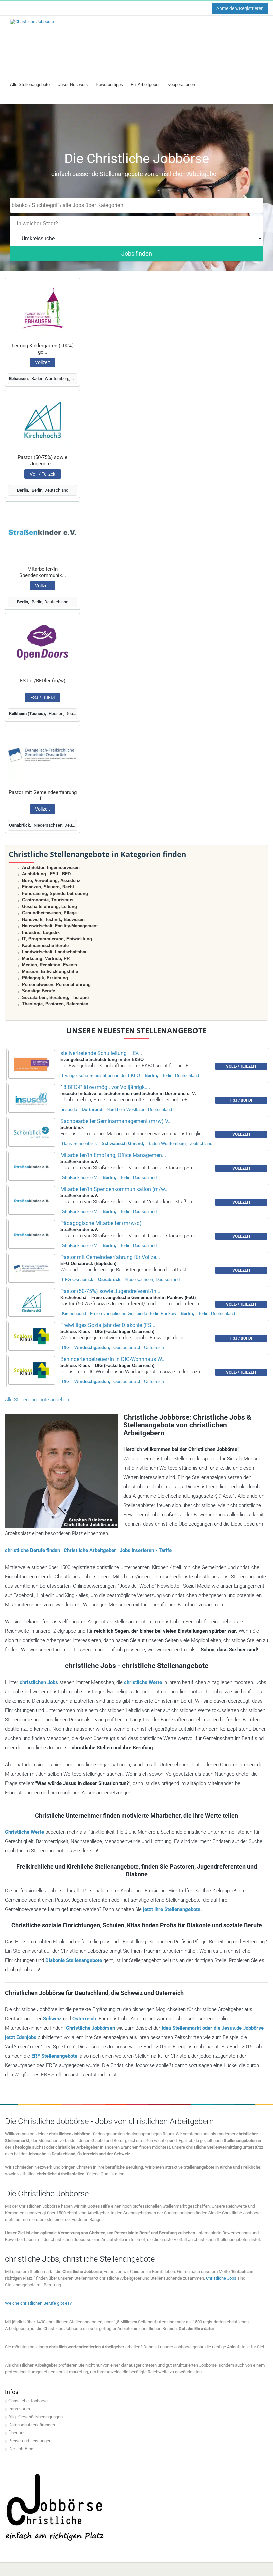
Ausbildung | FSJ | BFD (46, 874)
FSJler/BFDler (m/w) (43, 681)
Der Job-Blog (21, 2449)
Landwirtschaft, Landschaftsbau (55, 952)
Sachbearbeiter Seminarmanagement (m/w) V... (116, 1121)
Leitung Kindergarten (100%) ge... (43, 349)
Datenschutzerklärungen (32, 2425)
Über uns (17, 2433)
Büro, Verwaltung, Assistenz (51, 880)
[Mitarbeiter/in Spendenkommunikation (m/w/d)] (42, 531)
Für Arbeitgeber (145, 84)
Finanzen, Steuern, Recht (48, 887)
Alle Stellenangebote (30, 84)
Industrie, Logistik (41, 932)
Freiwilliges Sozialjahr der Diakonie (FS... (108, 1325)
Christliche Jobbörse (28, 2401)
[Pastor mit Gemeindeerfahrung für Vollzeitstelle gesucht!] (42, 754)
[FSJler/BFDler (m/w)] (42, 643)
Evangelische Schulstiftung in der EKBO (101, 1075)
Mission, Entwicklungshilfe (50, 971)
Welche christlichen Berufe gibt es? (38, 2303)
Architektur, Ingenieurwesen (51, 867)
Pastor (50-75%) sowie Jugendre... (42, 460)
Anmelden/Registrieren (240, 8)
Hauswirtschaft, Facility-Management (60, 926)
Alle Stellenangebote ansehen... (39, 1400)
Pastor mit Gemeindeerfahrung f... (43, 795)
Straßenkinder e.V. (80, 1177)
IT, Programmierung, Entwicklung (57, 939)
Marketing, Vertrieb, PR (46, 958)
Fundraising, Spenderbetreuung (55, 893)
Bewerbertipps (109, 84)
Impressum (19, 2409)
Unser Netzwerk (73, 84)
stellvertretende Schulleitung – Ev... (101, 1053)
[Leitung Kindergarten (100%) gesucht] (42, 308)
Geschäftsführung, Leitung (49, 906)
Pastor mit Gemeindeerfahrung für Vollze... (110, 1257)
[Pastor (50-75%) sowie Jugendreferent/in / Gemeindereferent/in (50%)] (42, 419)
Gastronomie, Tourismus (48, 900)
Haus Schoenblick (79, 1143)
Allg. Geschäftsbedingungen (35, 2417)
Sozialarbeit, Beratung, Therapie (55, 997)
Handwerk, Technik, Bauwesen (53, 919)
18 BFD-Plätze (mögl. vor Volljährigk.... (105, 1087)
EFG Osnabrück (78, 1279)
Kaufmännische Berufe (45, 945)
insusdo (69, 1109)
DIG (66, 1347)
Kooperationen (181, 84)
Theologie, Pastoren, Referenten (55, 1004)
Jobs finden (137, 253)
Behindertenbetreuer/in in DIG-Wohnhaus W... (113, 1359)
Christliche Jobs (221, 2278)
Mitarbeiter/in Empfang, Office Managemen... (113, 1155)
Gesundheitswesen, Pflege (49, 913)
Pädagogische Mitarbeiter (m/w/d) (101, 1223)
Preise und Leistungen (30, 2441)
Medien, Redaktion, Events (49, 965)
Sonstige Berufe (38, 991)
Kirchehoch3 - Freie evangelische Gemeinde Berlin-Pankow (119, 1313)
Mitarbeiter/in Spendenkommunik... (43, 572)
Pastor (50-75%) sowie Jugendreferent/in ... (111, 1291)
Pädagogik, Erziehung (45, 978)
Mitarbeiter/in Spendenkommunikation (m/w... (115, 1189)
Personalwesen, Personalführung (56, 984)
